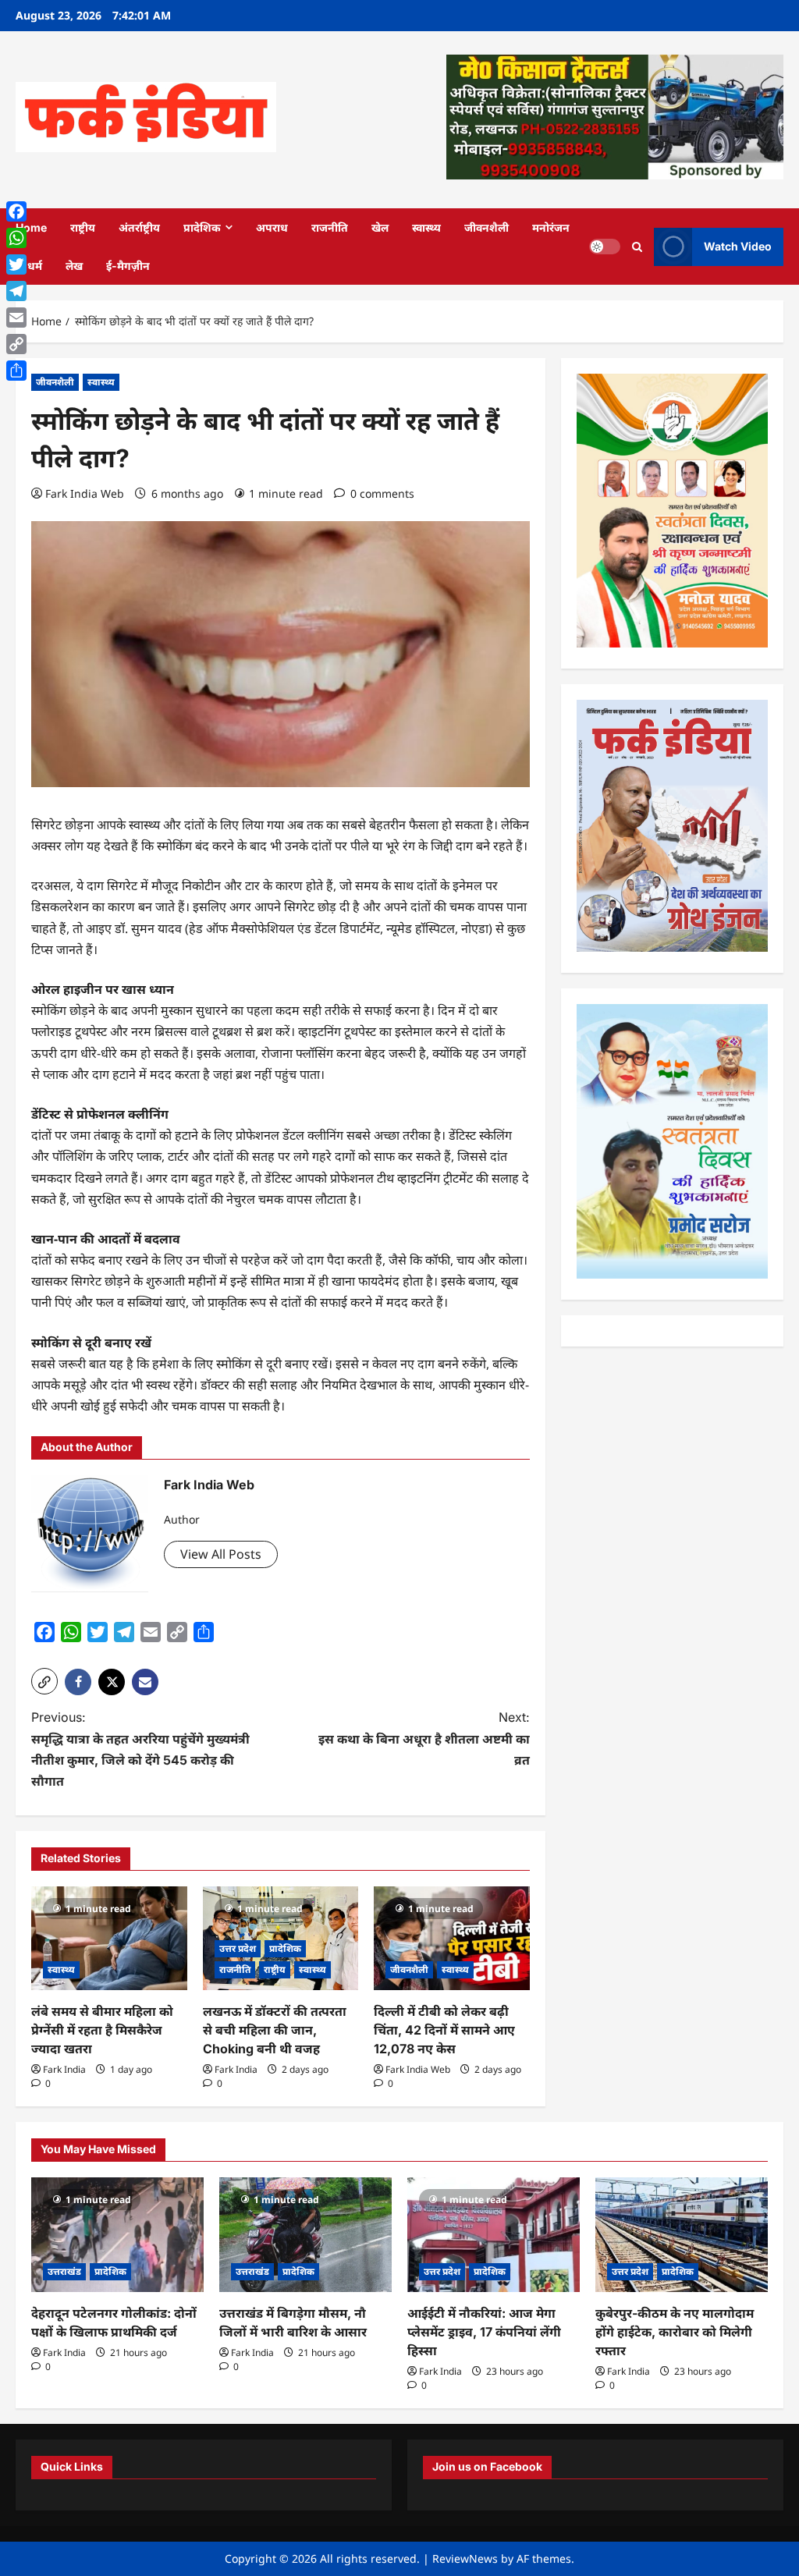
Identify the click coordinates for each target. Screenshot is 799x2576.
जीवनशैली (487, 227)
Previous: (140, 1749)
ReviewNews (465, 2558)
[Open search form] (637, 246)
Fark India (64, 2069)
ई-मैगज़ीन (128, 266)
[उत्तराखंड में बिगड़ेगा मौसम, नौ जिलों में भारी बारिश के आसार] (305, 2235)
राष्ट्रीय (83, 227)
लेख (74, 266)
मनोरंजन (551, 227)
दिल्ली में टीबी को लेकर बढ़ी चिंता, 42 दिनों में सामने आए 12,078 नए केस (444, 2030)
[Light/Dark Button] (605, 247)
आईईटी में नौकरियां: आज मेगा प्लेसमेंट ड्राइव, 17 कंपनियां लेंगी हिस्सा (484, 2332)
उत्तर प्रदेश (238, 1948)
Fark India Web (85, 493)
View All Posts (221, 1554)
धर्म (35, 266)
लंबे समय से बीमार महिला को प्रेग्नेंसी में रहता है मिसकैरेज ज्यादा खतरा (102, 2030)
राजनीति (330, 227)
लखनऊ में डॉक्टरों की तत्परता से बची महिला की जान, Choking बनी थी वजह (275, 2030)
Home (31, 227)
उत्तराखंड (64, 2271)
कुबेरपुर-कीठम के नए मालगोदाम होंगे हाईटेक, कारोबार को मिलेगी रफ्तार (675, 2332)
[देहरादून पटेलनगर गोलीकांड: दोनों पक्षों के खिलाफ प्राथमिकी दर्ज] (117, 2235)
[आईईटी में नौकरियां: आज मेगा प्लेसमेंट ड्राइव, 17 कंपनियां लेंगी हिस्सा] (494, 2235)
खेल (380, 227)
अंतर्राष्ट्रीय (139, 227)
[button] (44, 1681)
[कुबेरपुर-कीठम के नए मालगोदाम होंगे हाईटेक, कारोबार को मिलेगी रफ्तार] (682, 2235)
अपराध (272, 227)
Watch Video (738, 246)
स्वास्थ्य (426, 227)
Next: (424, 1738)
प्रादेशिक (202, 227)
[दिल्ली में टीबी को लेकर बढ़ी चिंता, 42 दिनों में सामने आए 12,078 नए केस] (452, 1938)
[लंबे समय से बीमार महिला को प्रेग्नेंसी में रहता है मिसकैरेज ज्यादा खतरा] (109, 1938)
